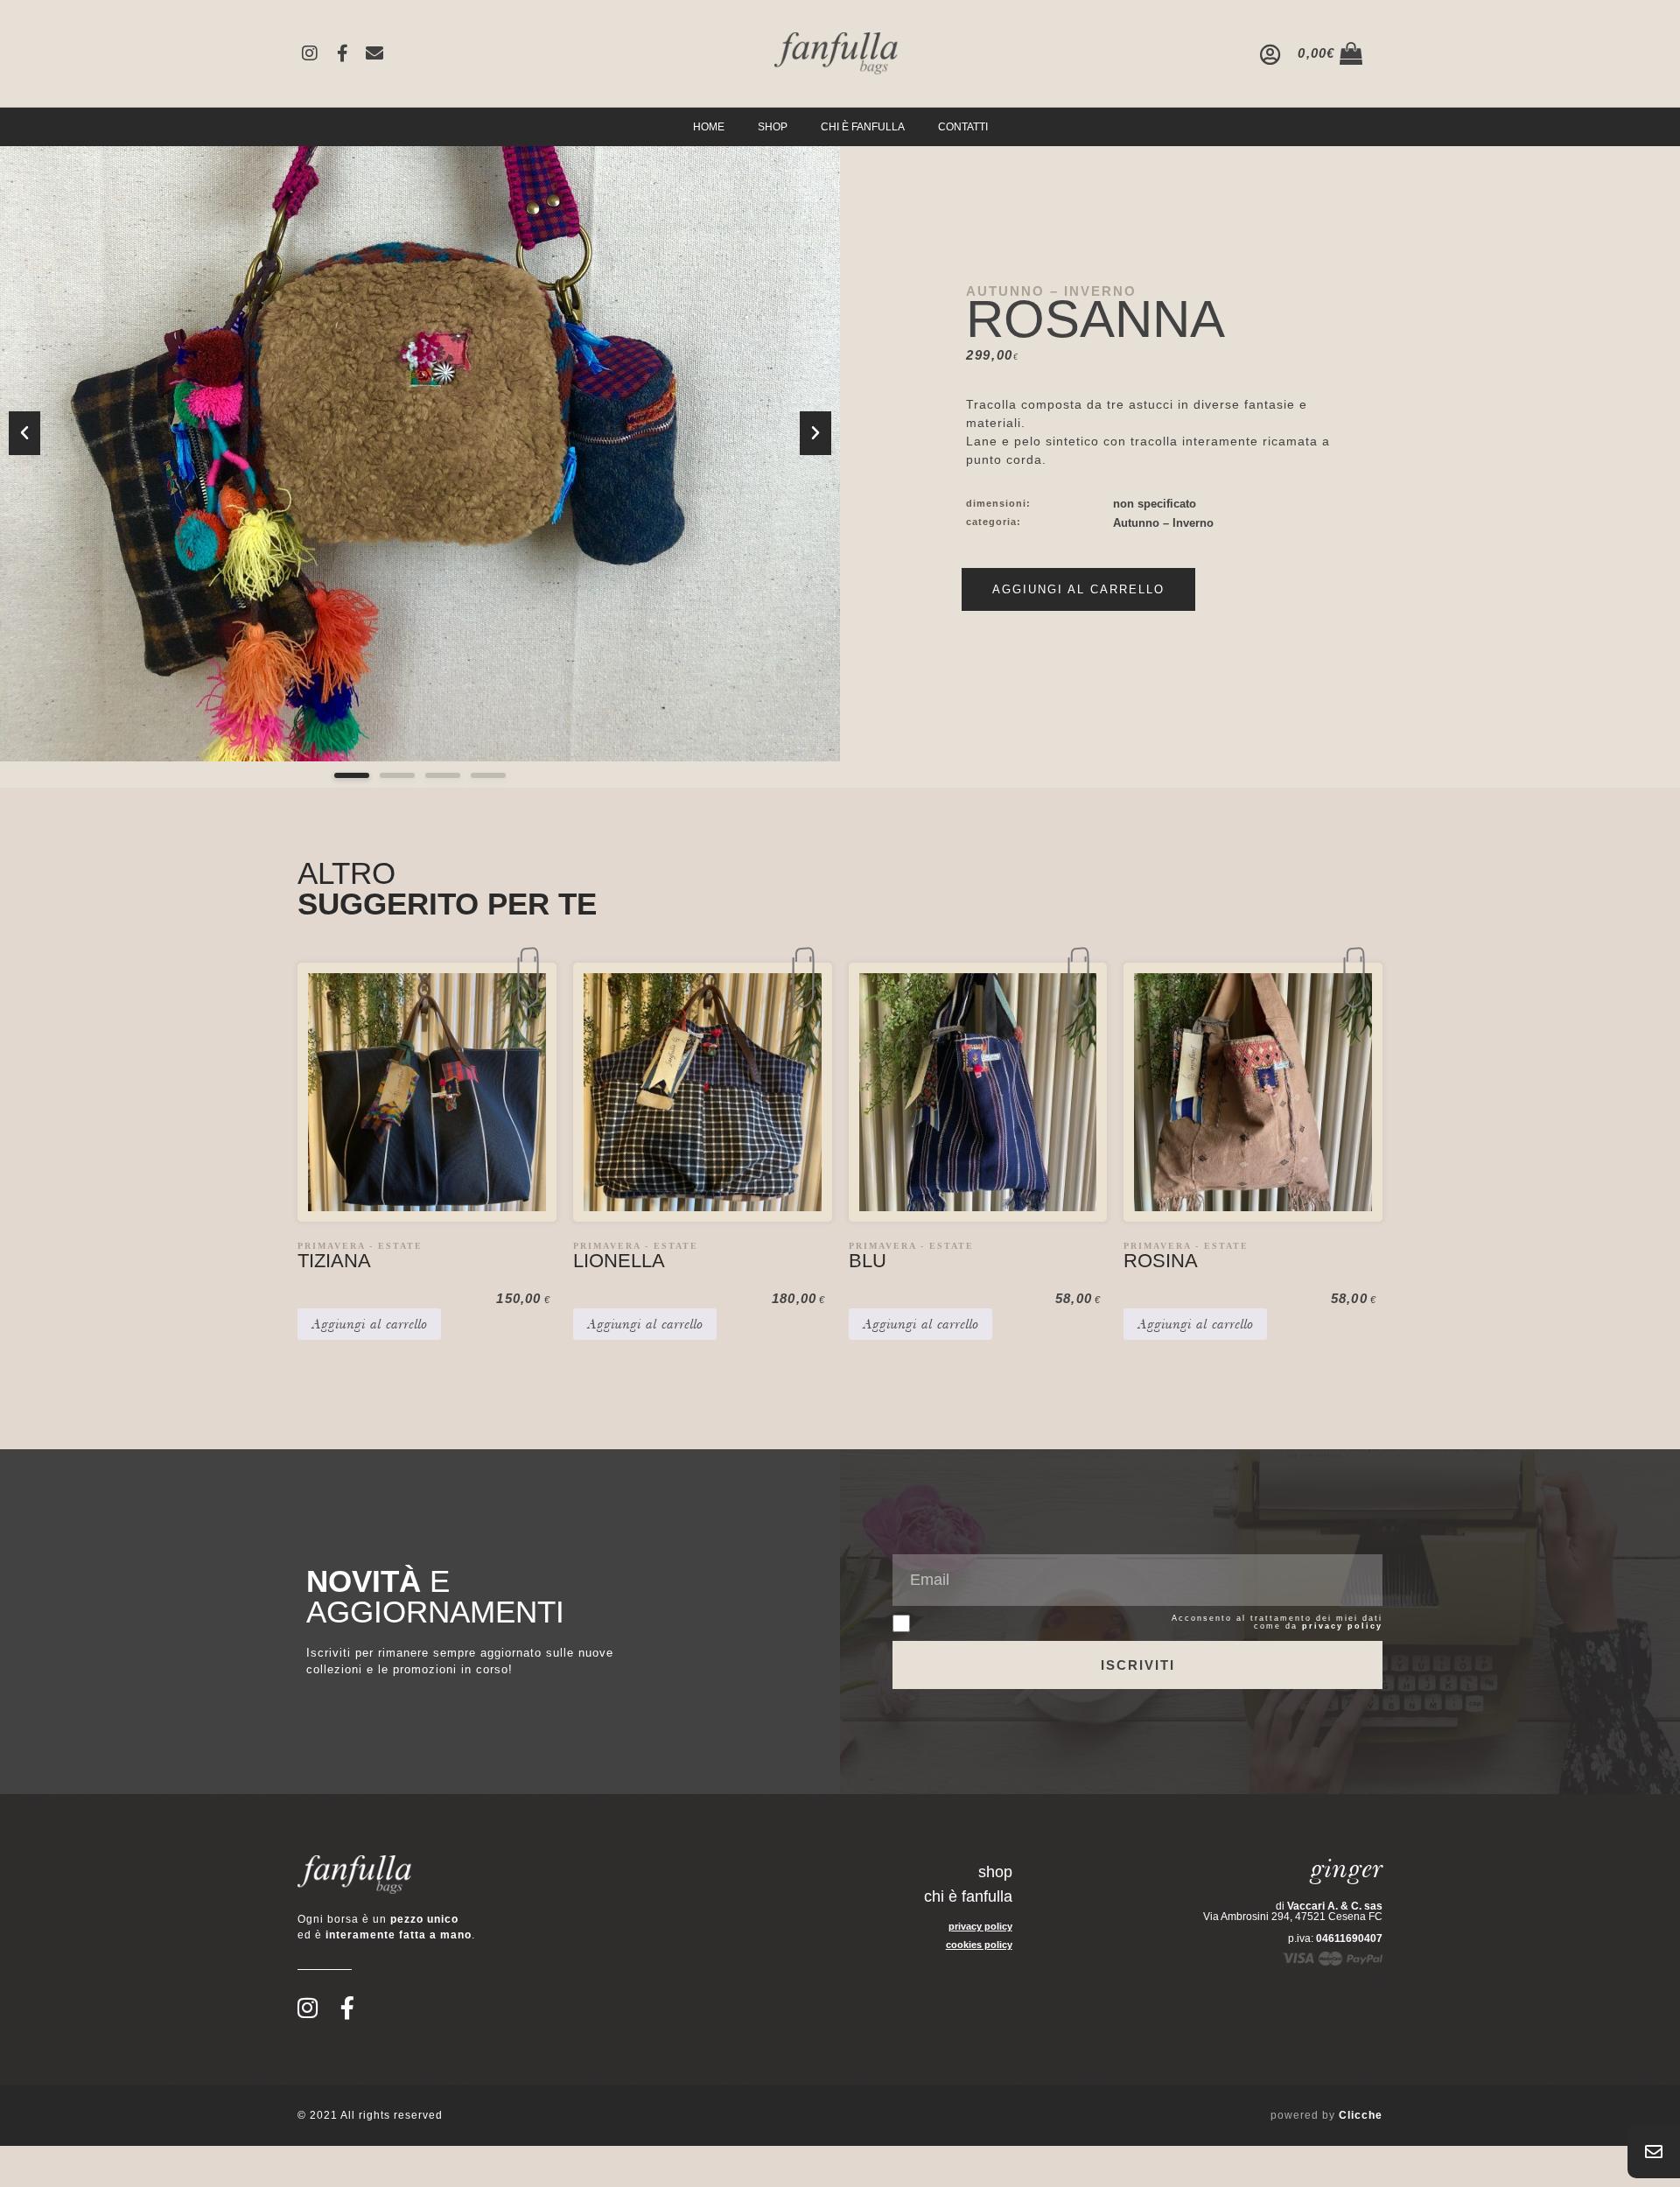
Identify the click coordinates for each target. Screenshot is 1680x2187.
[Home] (836, 53)
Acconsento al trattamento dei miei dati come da (1277, 1623)
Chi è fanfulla (968, 1896)
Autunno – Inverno (1051, 291)
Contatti (963, 127)
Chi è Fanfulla (863, 127)
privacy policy (1342, 1626)
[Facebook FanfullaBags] (342, 53)
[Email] (1654, 2152)
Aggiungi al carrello (1078, 589)
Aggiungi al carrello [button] (369, 1324)
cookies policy (979, 1945)
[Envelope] (374, 53)
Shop (773, 127)
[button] (24, 433)
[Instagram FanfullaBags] (310, 53)
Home (709, 127)
